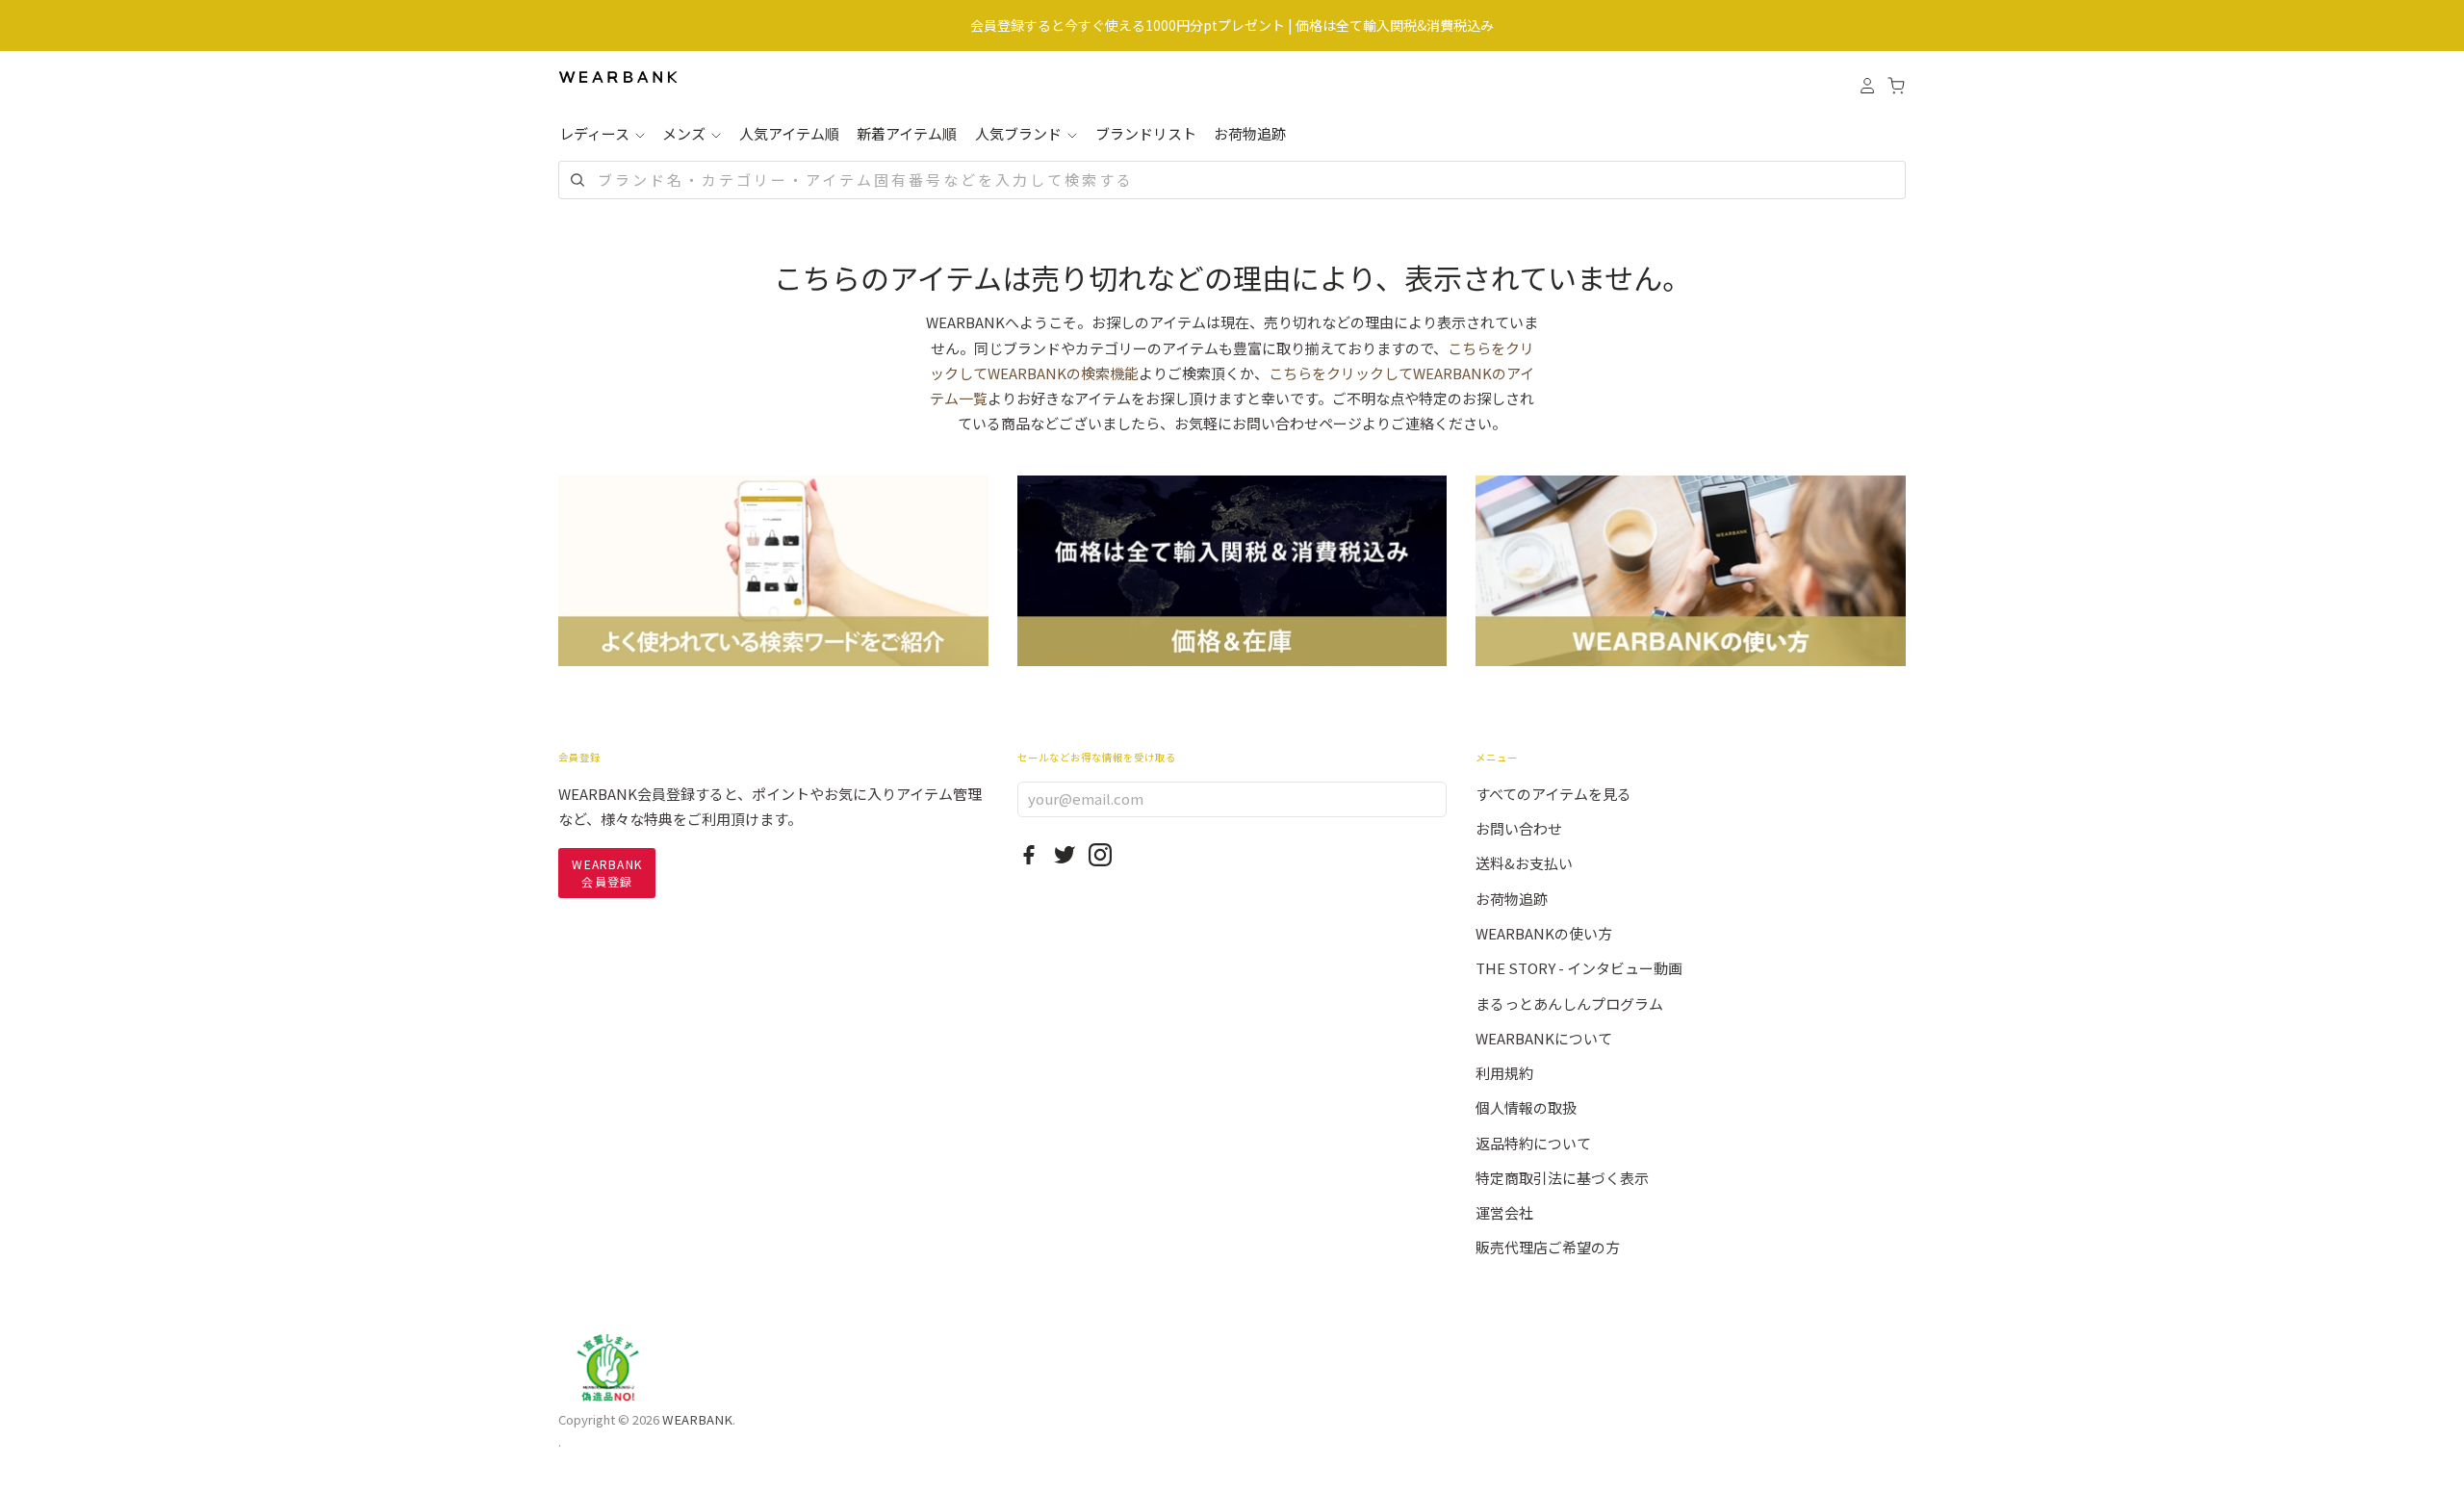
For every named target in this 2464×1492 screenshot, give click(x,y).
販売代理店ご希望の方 (1548, 1247)
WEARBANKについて (1544, 1038)
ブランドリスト (1146, 133)
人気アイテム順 (789, 133)
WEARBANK (697, 1419)
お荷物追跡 (1250, 133)
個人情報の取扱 (1526, 1107)
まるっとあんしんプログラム (1569, 1003)
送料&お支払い (1524, 863)
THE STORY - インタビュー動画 (1579, 968)
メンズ (685, 133)
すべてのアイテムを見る (1553, 794)
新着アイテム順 (907, 133)
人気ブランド (1020, 133)
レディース (596, 133)
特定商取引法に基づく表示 (1562, 1178)
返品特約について (1533, 1143)
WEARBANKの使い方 (1544, 933)
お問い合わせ (1519, 828)
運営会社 (1504, 1212)
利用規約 (1504, 1073)
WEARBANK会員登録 (607, 873)
